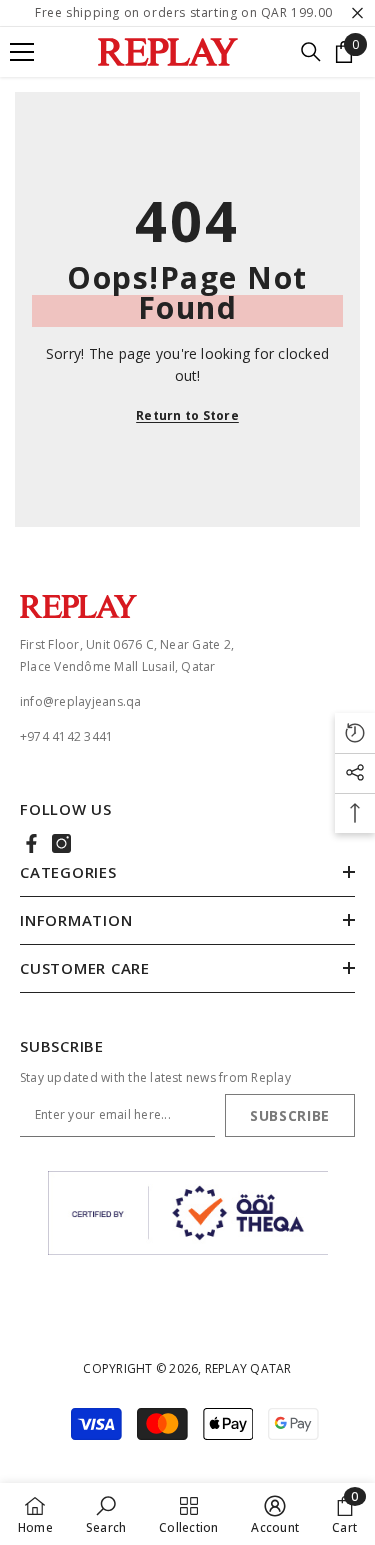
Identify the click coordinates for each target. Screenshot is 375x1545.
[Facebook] (31, 843)
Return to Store (187, 415)
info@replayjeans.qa (81, 701)
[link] (106, 1514)
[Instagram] (61, 843)
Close (357, 13)
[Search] (311, 52)
